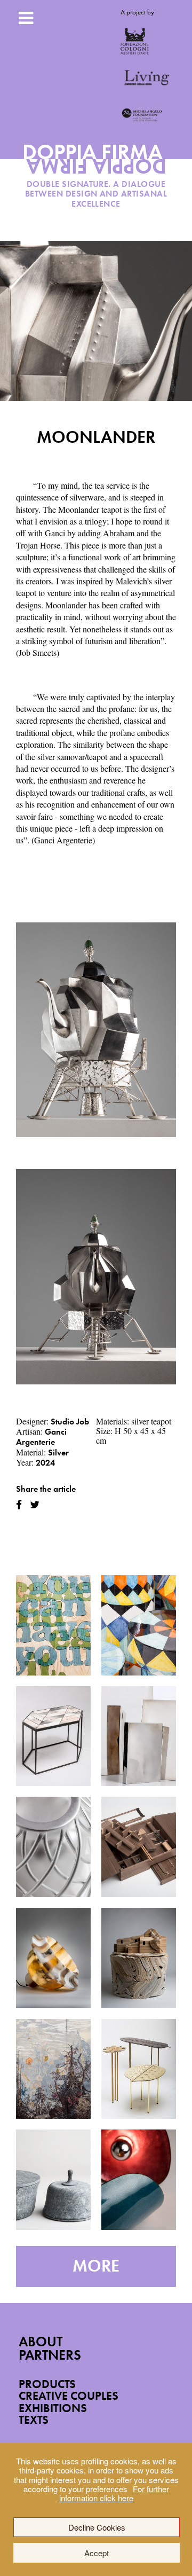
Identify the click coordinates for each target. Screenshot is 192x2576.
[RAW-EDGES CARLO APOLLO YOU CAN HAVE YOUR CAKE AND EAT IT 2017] (53, 1625)
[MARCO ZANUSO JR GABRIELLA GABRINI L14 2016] (139, 2180)
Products (47, 2384)
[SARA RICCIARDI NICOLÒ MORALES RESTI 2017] (139, 1625)
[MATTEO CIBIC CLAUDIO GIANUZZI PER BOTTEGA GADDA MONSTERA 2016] (139, 2069)
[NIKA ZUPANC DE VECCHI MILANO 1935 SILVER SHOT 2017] (53, 1847)
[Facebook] (19, 1505)
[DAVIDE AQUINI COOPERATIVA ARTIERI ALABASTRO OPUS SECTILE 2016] (53, 1958)
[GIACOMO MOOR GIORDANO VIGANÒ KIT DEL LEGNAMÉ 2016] (139, 1847)
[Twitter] (35, 1505)
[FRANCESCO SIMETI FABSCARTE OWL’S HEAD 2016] (53, 2069)
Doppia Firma (96, 163)
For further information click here (114, 2493)
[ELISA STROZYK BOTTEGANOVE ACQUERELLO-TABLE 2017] (53, 1736)
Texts (34, 2420)
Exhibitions (53, 2408)
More (96, 2266)
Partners (50, 2355)
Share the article (46, 1489)
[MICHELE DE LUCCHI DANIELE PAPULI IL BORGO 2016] (139, 1958)
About (41, 2342)
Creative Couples (69, 2396)
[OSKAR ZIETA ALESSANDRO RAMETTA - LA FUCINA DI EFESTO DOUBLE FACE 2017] (139, 1736)
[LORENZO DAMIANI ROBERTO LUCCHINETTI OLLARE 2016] (53, 2180)
